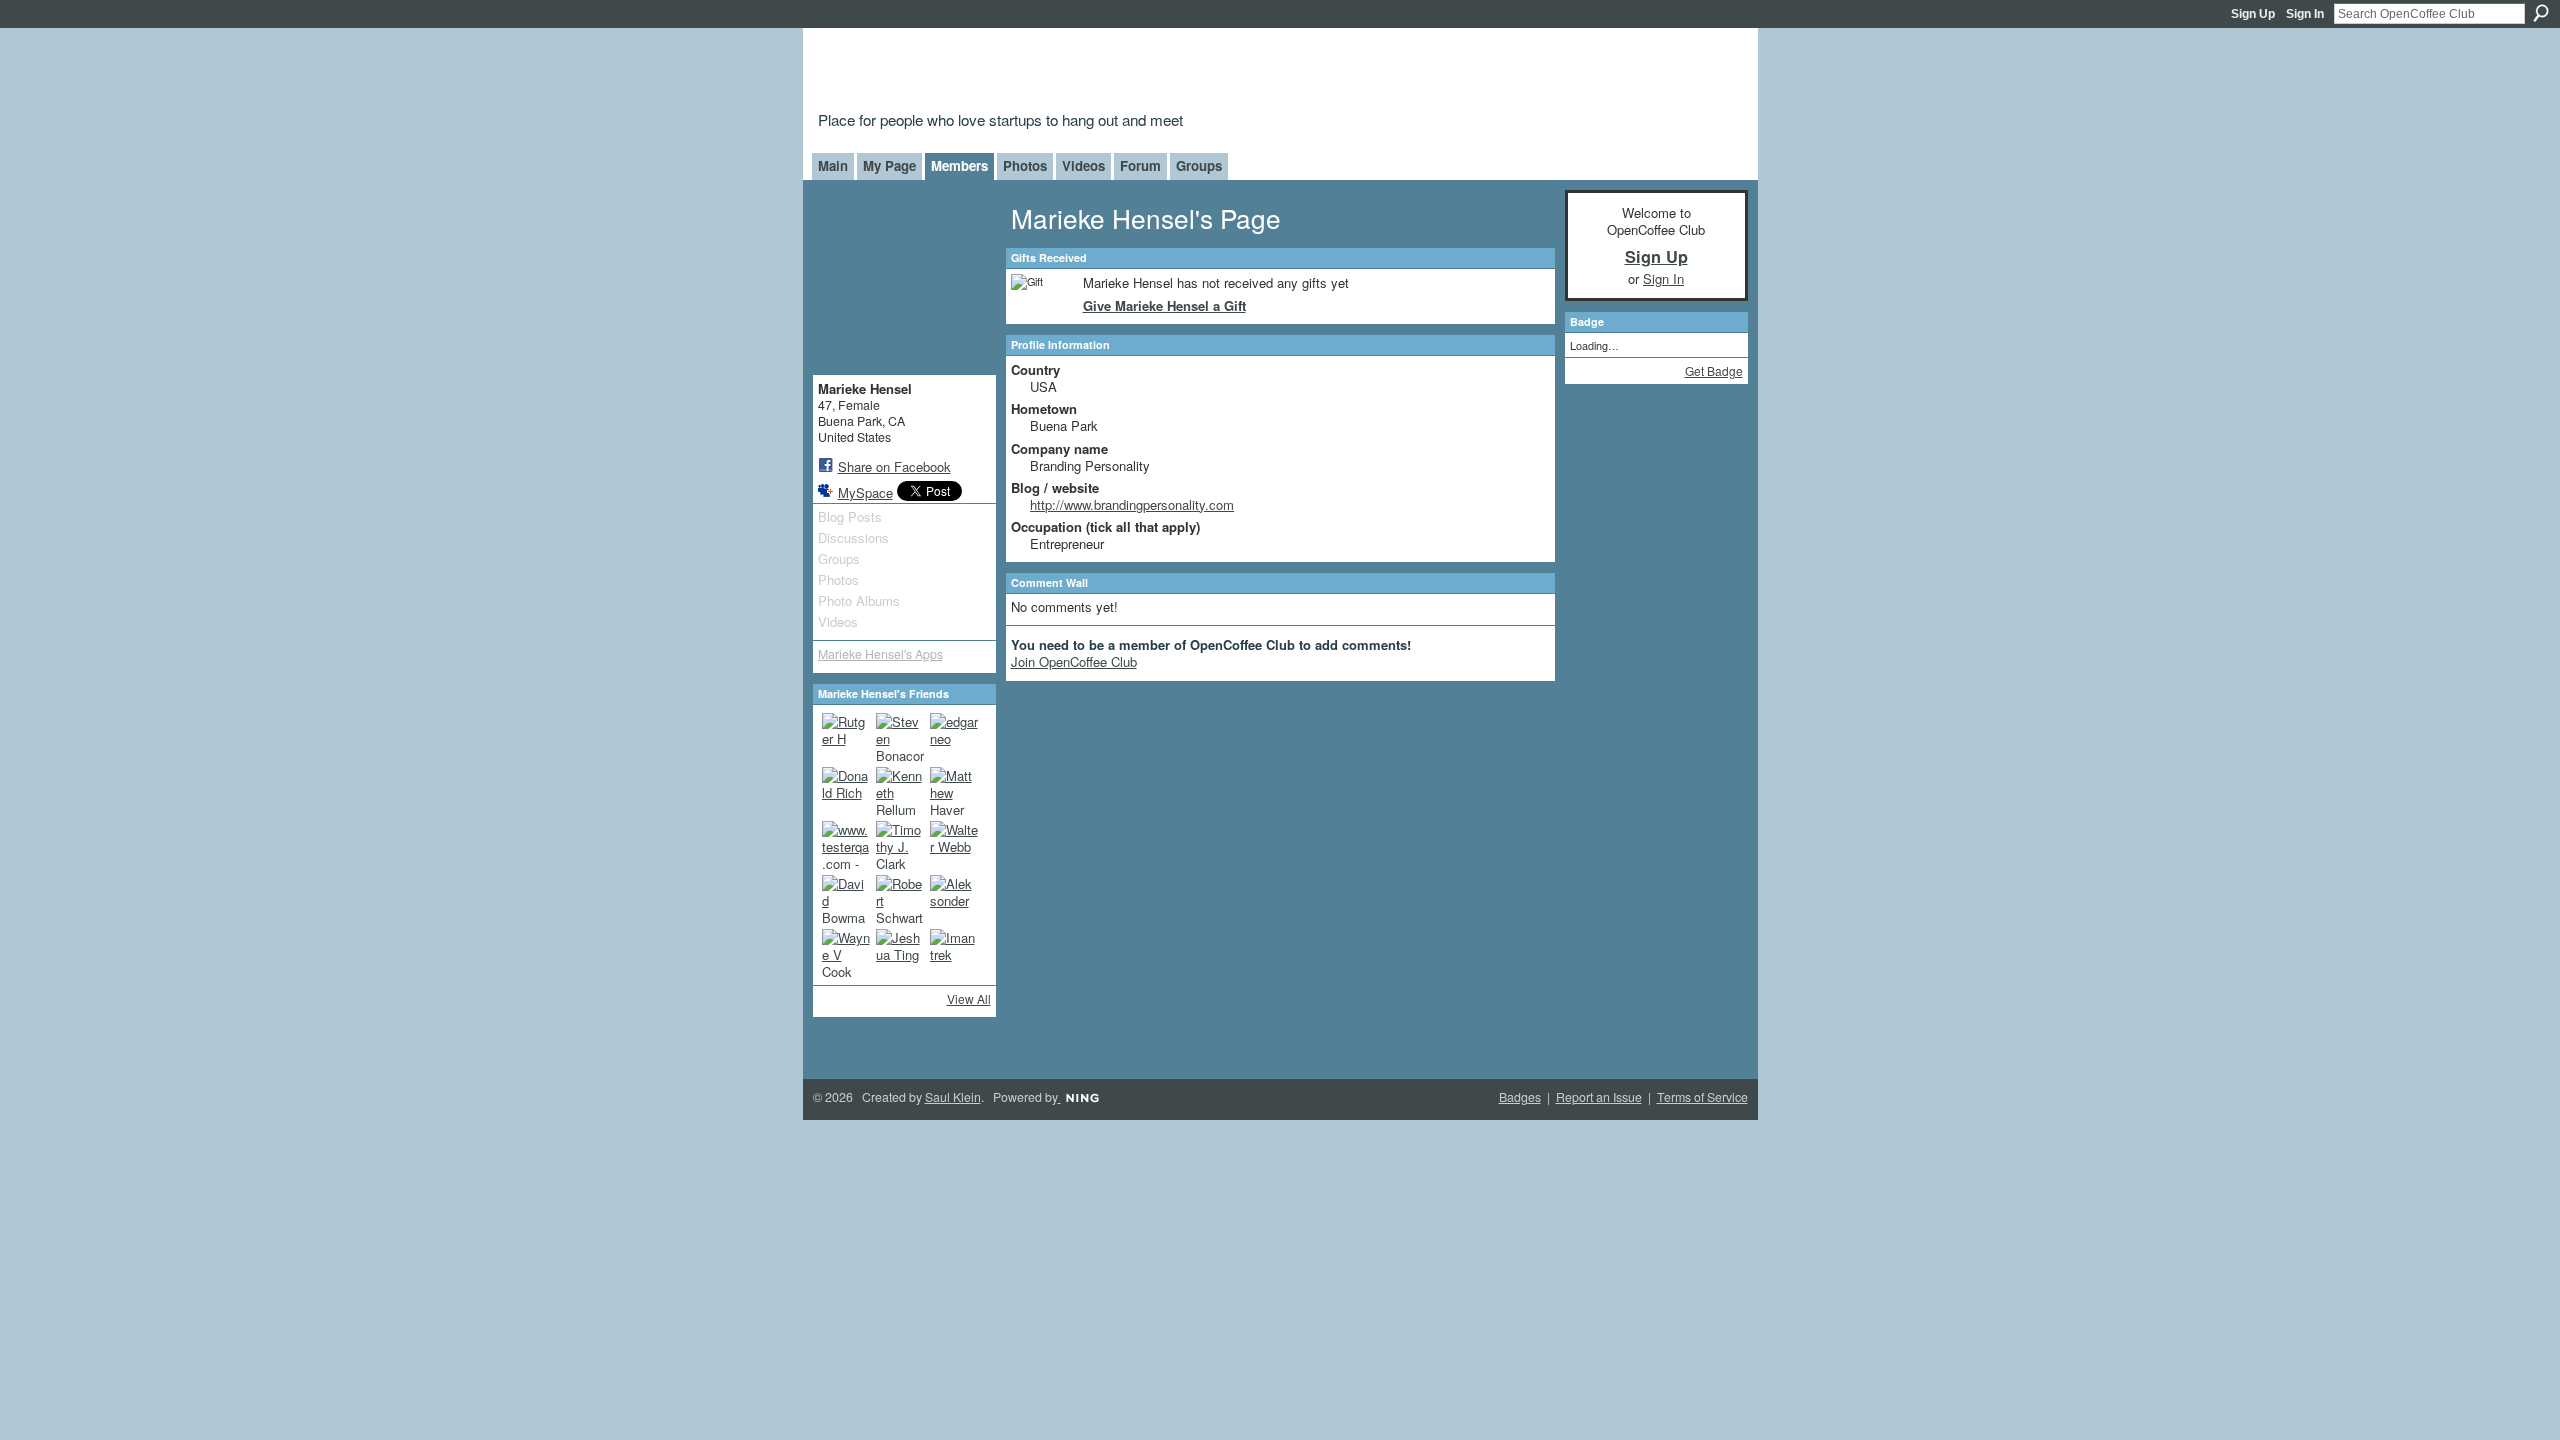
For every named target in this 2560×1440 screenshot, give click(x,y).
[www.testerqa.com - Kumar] (846, 845)
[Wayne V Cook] (846, 953)
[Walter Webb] (954, 845)
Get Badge (1714, 370)
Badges (1520, 1097)
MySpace (865, 492)
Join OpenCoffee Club (1074, 661)
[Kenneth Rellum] (900, 791)
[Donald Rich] (846, 791)
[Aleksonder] (954, 899)
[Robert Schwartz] (900, 899)
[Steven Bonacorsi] (900, 737)
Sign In (2305, 14)
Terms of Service (1702, 1097)
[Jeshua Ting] (900, 953)
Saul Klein (953, 1097)
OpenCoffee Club (1141, 72)
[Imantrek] (954, 953)
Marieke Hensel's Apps (880, 654)
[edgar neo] (954, 737)
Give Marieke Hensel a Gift (1164, 305)
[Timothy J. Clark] (900, 845)
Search (2541, 13)
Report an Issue (1599, 1097)
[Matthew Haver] (954, 791)
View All (969, 998)
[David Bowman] (846, 899)
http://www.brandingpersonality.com (1132, 504)
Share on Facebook (894, 466)
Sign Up (2253, 14)
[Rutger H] (846, 737)
